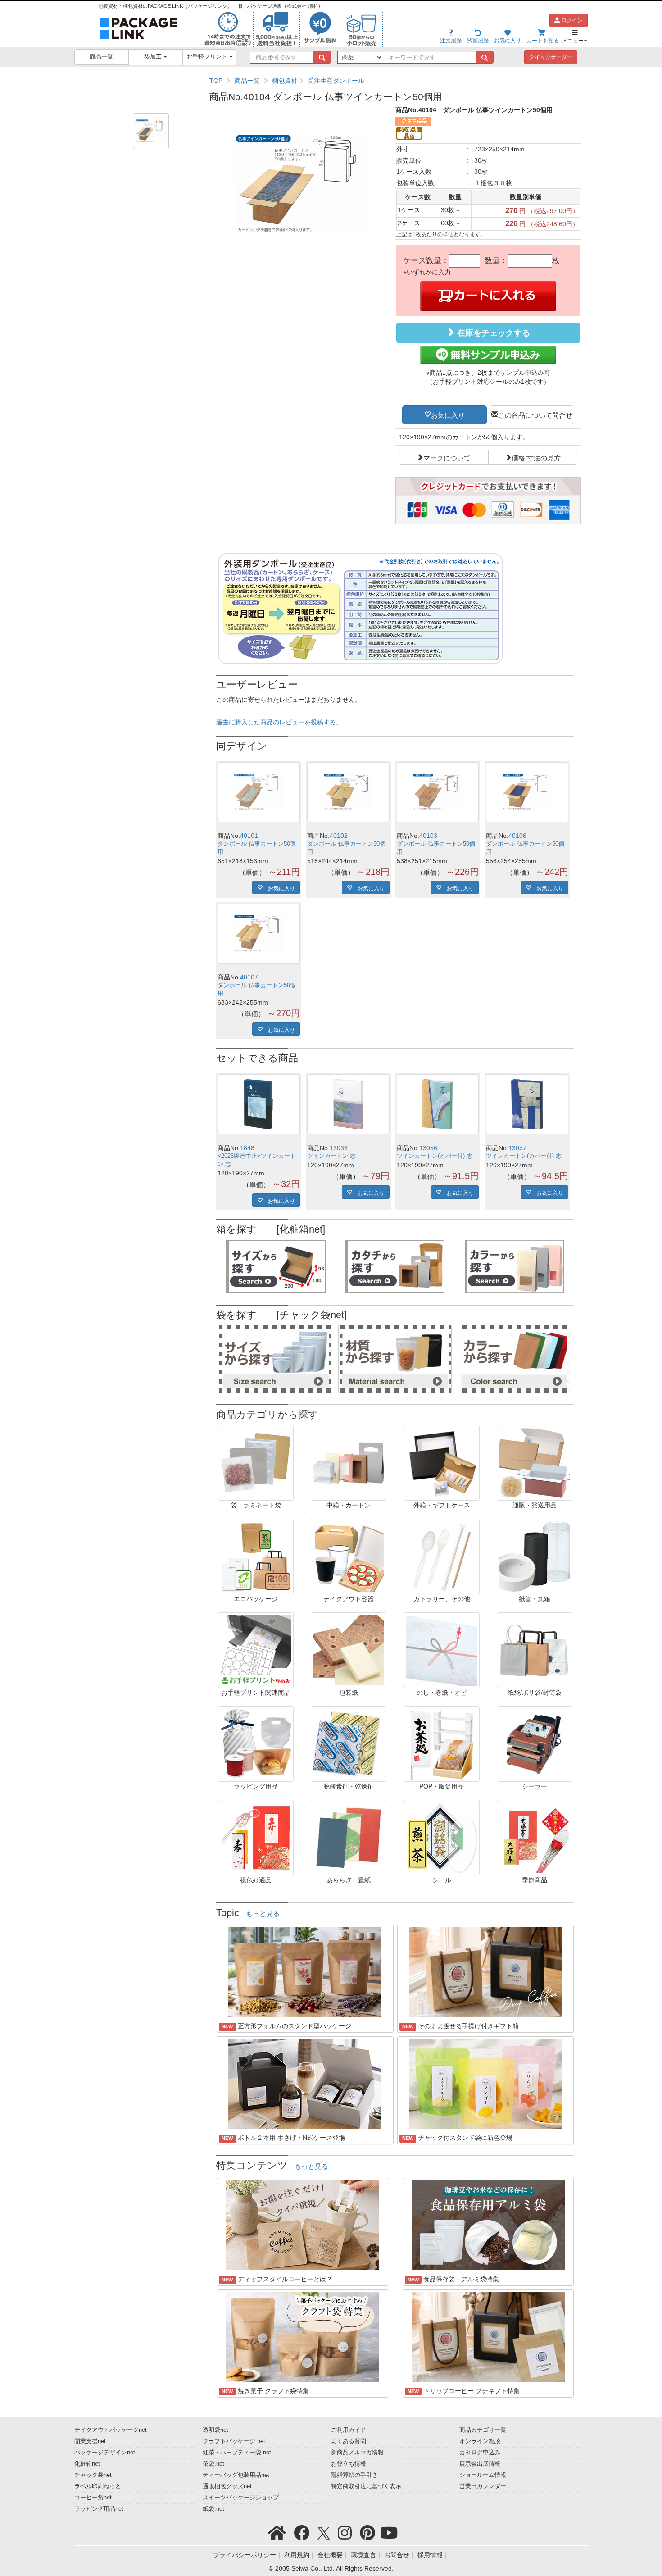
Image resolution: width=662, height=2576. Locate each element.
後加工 (154, 57)
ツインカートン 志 (331, 1156)
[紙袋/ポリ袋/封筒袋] (535, 1650)
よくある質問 (349, 2441)
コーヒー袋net (93, 2498)
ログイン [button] (571, 20)
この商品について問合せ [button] (535, 414)
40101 (249, 836)
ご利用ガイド (349, 2430)
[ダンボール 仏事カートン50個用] (259, 792)
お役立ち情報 (349, 2464)
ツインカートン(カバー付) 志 (435, 1156)
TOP (216, 81)
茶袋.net (213, 2464)
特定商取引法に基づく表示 (366, 2486)
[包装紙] (349, 1650)
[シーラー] (535, 1743)
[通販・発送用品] (535, 1462)
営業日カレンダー (483, 2486)
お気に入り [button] (448, 414)
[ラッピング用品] (256, 1743)
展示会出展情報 (480, 2464)
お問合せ (397, 2555)
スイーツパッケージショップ (241, 2498)
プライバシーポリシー (245, 2555)
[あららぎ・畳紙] (349, 1837)
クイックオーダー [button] (551, 57)
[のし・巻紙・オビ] (442, 1650)
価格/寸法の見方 (536, 457)
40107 (249, 977)
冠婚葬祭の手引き (354, 2475)
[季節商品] (535, 1837)
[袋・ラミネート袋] (256, 1462)
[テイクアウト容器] (349, 1556)
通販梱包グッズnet (227, 2486)
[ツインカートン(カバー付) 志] (438, 1104)
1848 (247, 1148)
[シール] (442, 1837)
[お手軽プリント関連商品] (256, 1650)
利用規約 (297, 2555)
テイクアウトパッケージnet (111, 2430)
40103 (428, 836)
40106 (517, 836)
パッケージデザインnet (105, 2453)
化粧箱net (87, 2464)
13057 (517, 1148)
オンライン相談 (480, 2441)
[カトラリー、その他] (442, 1556)
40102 (339, 836)
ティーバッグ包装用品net (236, 2475)
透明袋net (215, 2430)
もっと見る (263, 1914)
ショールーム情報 (483, 2475)
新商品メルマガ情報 (357, 2453)
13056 (428, 1148)
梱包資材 (285, 81)
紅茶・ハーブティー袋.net (237, 2453)
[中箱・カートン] (349, 1462)
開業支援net (90, 2441)
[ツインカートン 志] (348, 1104)
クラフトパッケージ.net (234, 2441)
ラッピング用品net (99, 2509)
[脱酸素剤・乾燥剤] (349, 1743)
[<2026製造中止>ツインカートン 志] (259, 1104)
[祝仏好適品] (256, 1837)
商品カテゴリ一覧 (483, 2430)
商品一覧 (101, 57)
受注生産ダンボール (336, 81)
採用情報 (430, 2555)
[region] (395, 81)
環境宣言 (363, 2555)
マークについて (447, 457)
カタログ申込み (480, 2453)
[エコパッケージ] (256, 1556)
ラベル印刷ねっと (98, 2486)
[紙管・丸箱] (535, 1556)
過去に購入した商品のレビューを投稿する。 (279, 722)
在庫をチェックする (492, 333)
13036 (339, 1148)
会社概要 (330, 2555)
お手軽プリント (208, 57)
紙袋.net (213, 2509)
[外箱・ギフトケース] (442, 1462)
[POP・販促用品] (442, 1743)
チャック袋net (93, 2475)
